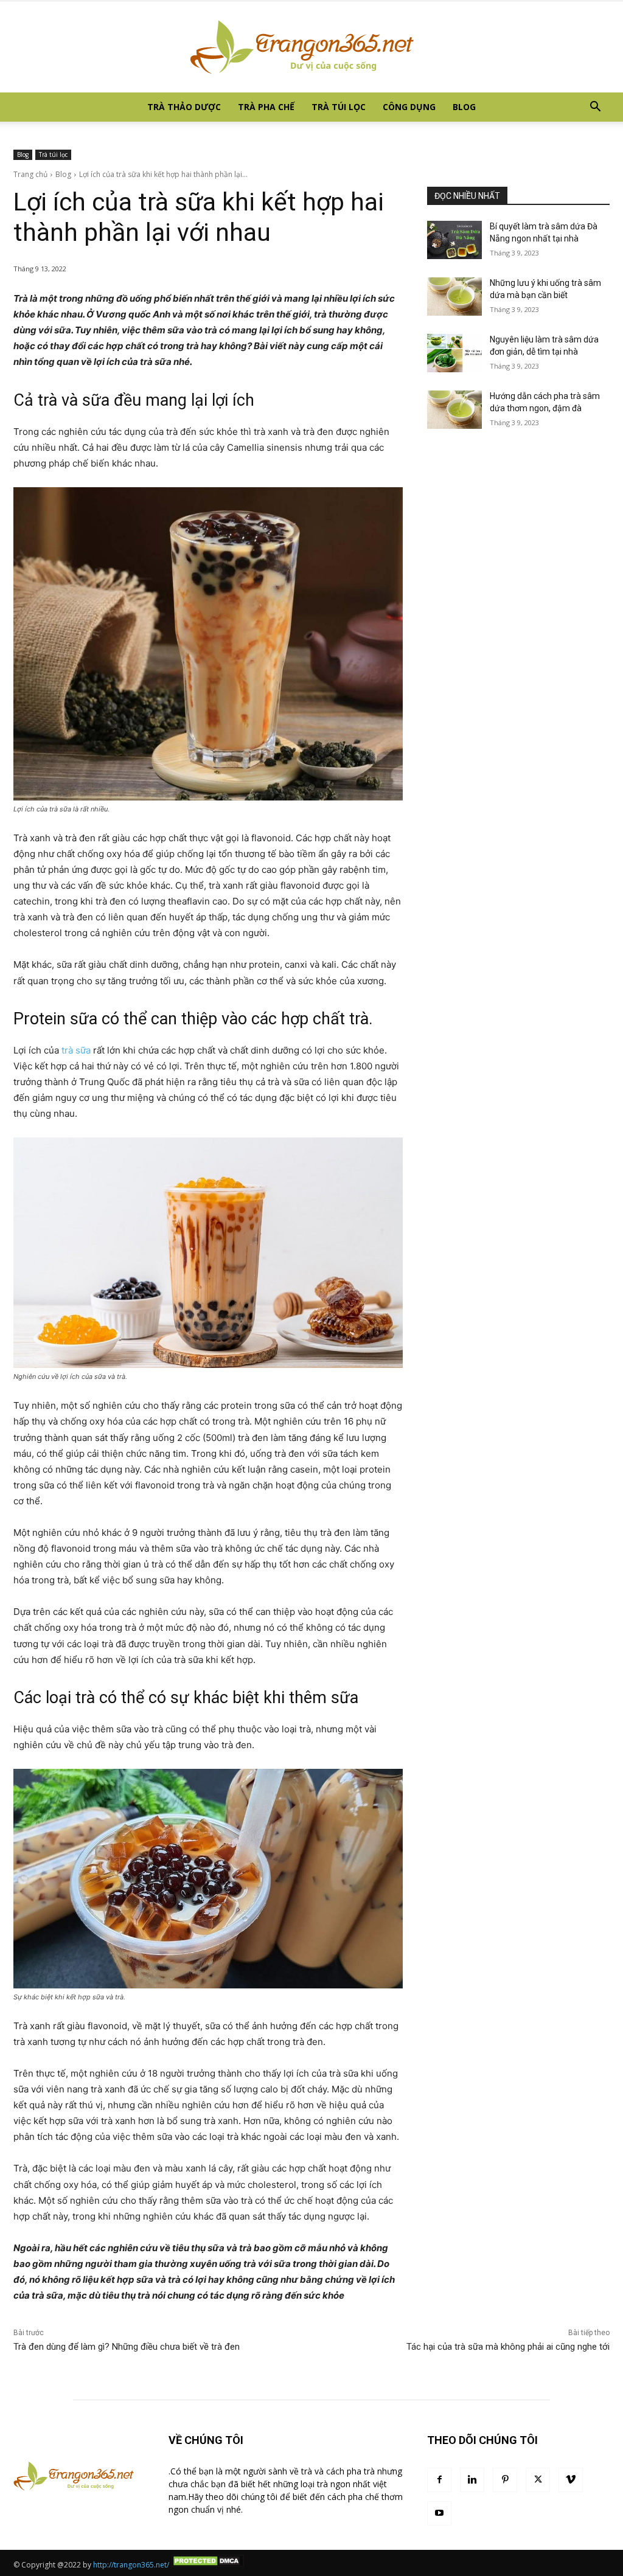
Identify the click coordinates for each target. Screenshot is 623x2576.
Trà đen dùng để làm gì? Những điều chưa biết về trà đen (127, 2347)
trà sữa (76, 1050)
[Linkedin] (472, 2480)
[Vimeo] (571, 2480)
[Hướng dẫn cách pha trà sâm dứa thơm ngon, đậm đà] (454, 410)
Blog (464, 107)
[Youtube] (439, 2513)
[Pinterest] (505, 2480)
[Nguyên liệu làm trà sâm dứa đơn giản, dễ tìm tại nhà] (454, 353)
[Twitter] (538, 2480)
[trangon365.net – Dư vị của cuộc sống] (311, 47)
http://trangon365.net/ (131, 2565)
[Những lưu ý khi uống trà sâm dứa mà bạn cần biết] (454, 297)
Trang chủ (30, 174)
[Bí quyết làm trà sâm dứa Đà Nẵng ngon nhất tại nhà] (454, 240)
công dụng (409, 107)
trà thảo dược (184, 107)
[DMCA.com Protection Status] (207, 2565)
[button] (595, 108)
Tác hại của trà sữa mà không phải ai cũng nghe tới (508, 2347)
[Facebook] (439, 2480)
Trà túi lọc (339, 107)
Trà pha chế (266, 107)
